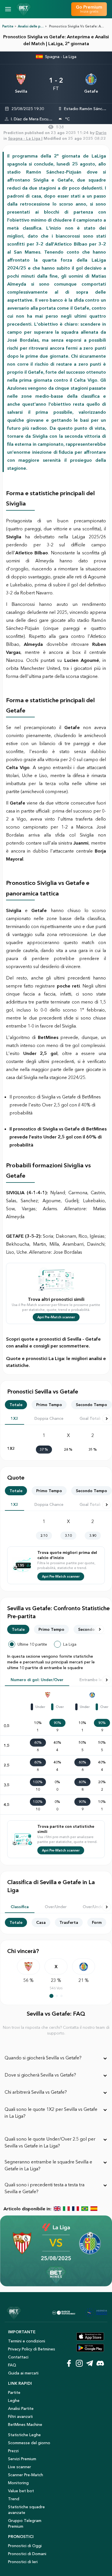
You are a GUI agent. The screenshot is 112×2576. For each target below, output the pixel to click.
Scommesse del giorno (29, 2443)
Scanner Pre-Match (26, 2475)
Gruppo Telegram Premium (25, 2523)
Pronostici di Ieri (23, 2562)
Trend (14, 2499)
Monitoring (18, 2483)
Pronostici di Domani (27, 2554)
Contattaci (18, 2357)
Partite (8, 26)
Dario (101, 133)
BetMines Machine (25, 2424)
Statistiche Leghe (24, 2435)
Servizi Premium (22, 2459)
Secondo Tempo (91, 1405)
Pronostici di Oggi (25, 2546)
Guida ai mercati (23, 2373)
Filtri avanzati (20, 2416)
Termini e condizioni (27, 2341)
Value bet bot (21, 2491)
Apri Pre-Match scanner (56, 1317)
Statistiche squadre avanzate (26, 2510)
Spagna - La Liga (61, 57)
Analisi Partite (21, 2408)
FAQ (12, 2365)
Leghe (14, 2400)
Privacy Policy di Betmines (32, 2349)
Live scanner (20, 2467)
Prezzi (13, 2451)
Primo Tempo (49, 1405)
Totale (16, 1405)
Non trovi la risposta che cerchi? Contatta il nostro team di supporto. (56, 2030)
